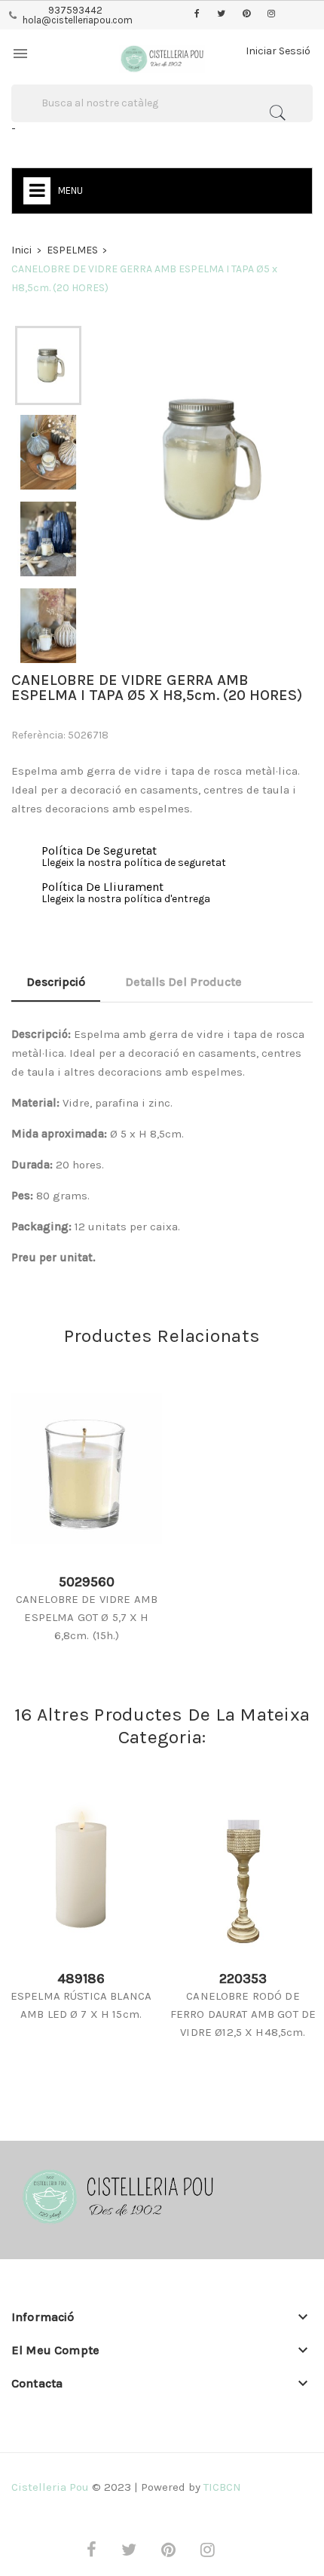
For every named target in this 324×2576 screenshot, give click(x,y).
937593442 (75, 10)
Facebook (197, 14)
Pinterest (246, 14)
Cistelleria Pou (50, 2487)
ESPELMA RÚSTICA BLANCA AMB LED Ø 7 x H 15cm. (81, 2005)
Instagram (271, 14)
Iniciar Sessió (278, 51)
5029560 (87, 1582)
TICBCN (222, 2487)
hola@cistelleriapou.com (78, 20)
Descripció (56, 982)
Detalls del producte (183, 982)
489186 (81, 1979)
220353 (243, 1979)
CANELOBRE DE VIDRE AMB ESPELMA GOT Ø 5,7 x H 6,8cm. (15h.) (87, 1617)
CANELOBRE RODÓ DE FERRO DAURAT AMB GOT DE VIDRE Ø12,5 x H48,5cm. (243, 2014)
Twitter (221, 14)
